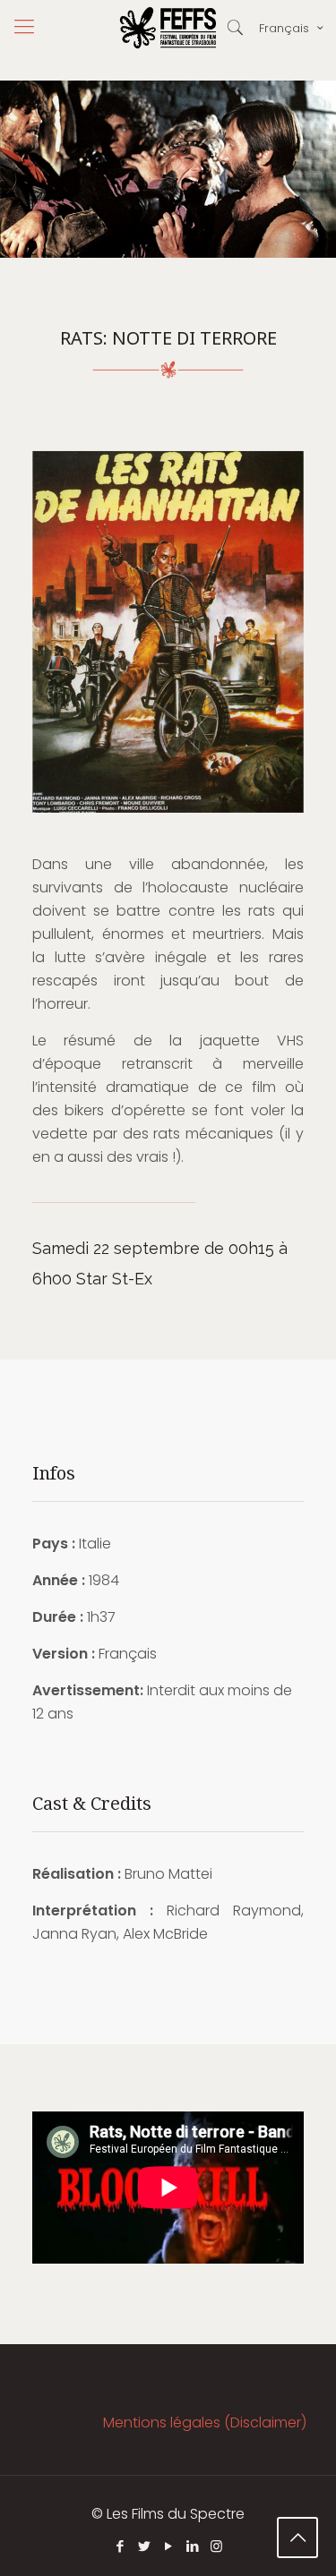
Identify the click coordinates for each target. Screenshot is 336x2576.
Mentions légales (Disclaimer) (205, 2422)
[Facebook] (120, 2546)
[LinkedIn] (192, 2546)
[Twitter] (144, 2546)
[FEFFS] (168, 27)
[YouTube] (168, 2546)
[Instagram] (216, 2546)
